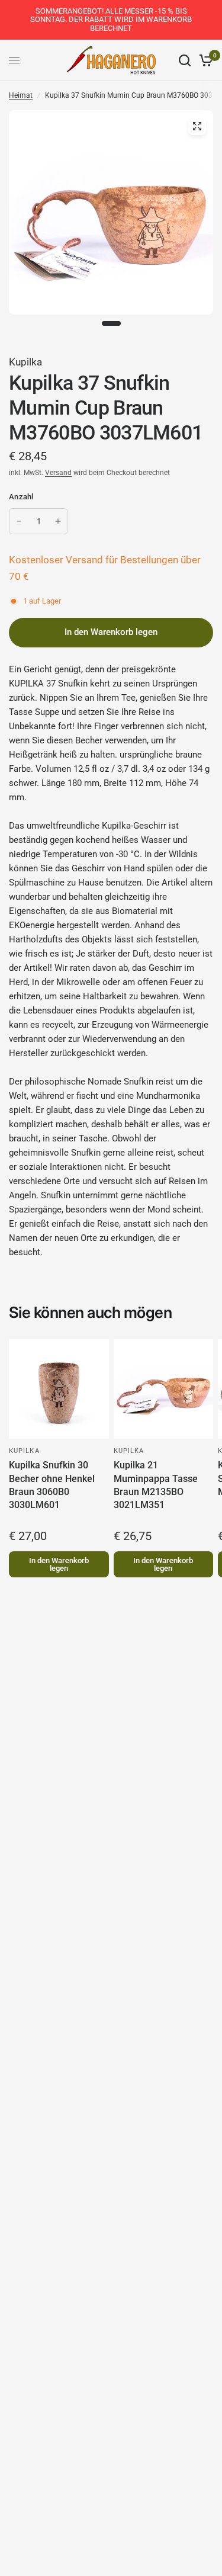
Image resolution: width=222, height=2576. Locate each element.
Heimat (21, 95)
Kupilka (25, 362)
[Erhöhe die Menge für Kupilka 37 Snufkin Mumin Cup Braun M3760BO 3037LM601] (58, 521)
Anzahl (21, 497)
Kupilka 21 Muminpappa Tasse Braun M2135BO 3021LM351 (156, 1485)
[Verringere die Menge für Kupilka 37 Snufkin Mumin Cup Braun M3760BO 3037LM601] (19, 521)
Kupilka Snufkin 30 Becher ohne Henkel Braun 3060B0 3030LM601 (52, 1485)
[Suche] (185, 60)
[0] (204, 60)
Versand (58, 473)
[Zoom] (197, 126)
